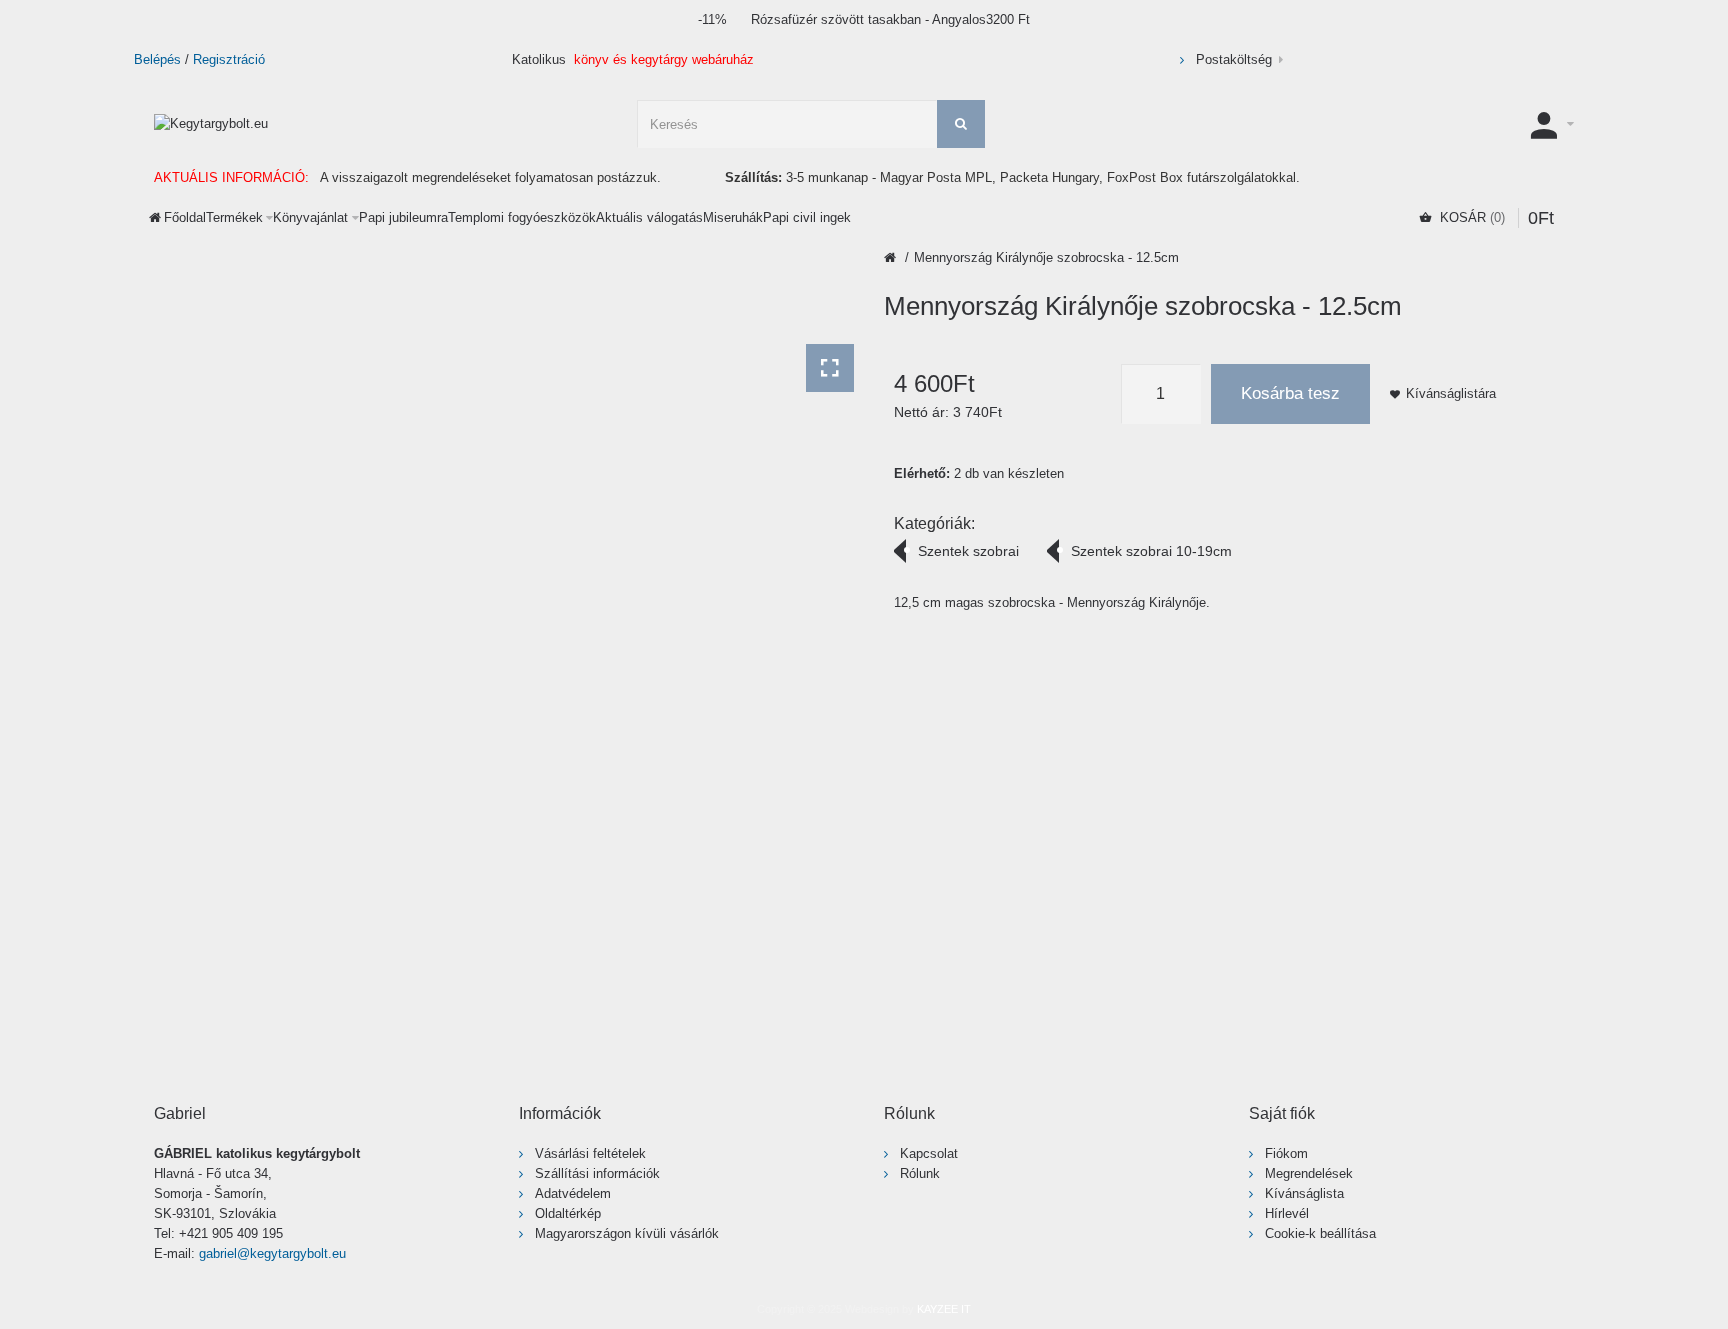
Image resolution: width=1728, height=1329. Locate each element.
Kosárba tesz (1290, 393)
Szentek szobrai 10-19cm (1151, 551)
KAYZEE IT (944, 1309)
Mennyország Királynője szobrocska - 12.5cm (1046, 257)
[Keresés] (961, 124)
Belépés (157, 59)
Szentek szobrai (968, 551)
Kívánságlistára (1451, 393)
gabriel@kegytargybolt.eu (272, 1253)
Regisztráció (229, 59)
